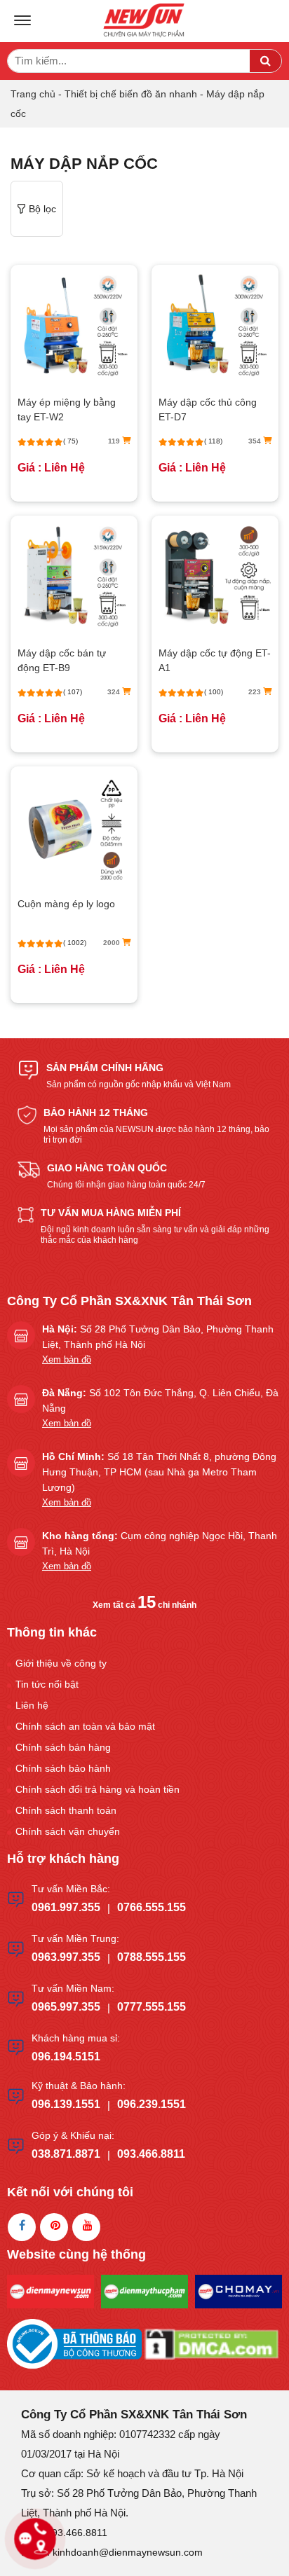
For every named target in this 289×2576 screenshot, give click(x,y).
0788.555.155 (152, 1957)
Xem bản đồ (67, 1359)
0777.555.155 (152, 2007)
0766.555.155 (152, 1907)
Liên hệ (32, 1705)
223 (256, 692)
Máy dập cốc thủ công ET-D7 (208, 409)
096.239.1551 (152, 2104)
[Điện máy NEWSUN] (144, 21)
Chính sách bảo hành (63, 1768)
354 (256, 441)
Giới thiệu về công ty (61, 1663)
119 (115, 441)
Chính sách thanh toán (66, 1810)
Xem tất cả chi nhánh (144, 1605)
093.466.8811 (151, 2154)
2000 (113, 943)
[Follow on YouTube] (86, 2227)
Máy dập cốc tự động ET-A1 (215, 660)
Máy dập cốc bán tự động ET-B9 (62, 660)
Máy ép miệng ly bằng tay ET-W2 (67, 409)
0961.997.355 (66, 1907)
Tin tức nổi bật (47, 1684)
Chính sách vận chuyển (68, 1831)
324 (115, 692)
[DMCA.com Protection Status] (212, 2343)
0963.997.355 (66, 1957)
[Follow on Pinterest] (54, 2227)
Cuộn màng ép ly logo (66, 904)
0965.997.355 (66, 2007)
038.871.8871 (66, 2154)
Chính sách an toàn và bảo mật (85, 1726)
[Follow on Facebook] (22, 2227)
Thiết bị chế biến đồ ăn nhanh (131, 94)
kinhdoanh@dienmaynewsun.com (128, 2552)
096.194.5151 (66, 2057)
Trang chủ (33, 94)
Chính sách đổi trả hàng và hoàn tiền (98, 1789)
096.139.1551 (66, 2104)
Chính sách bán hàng (63, 1747)
